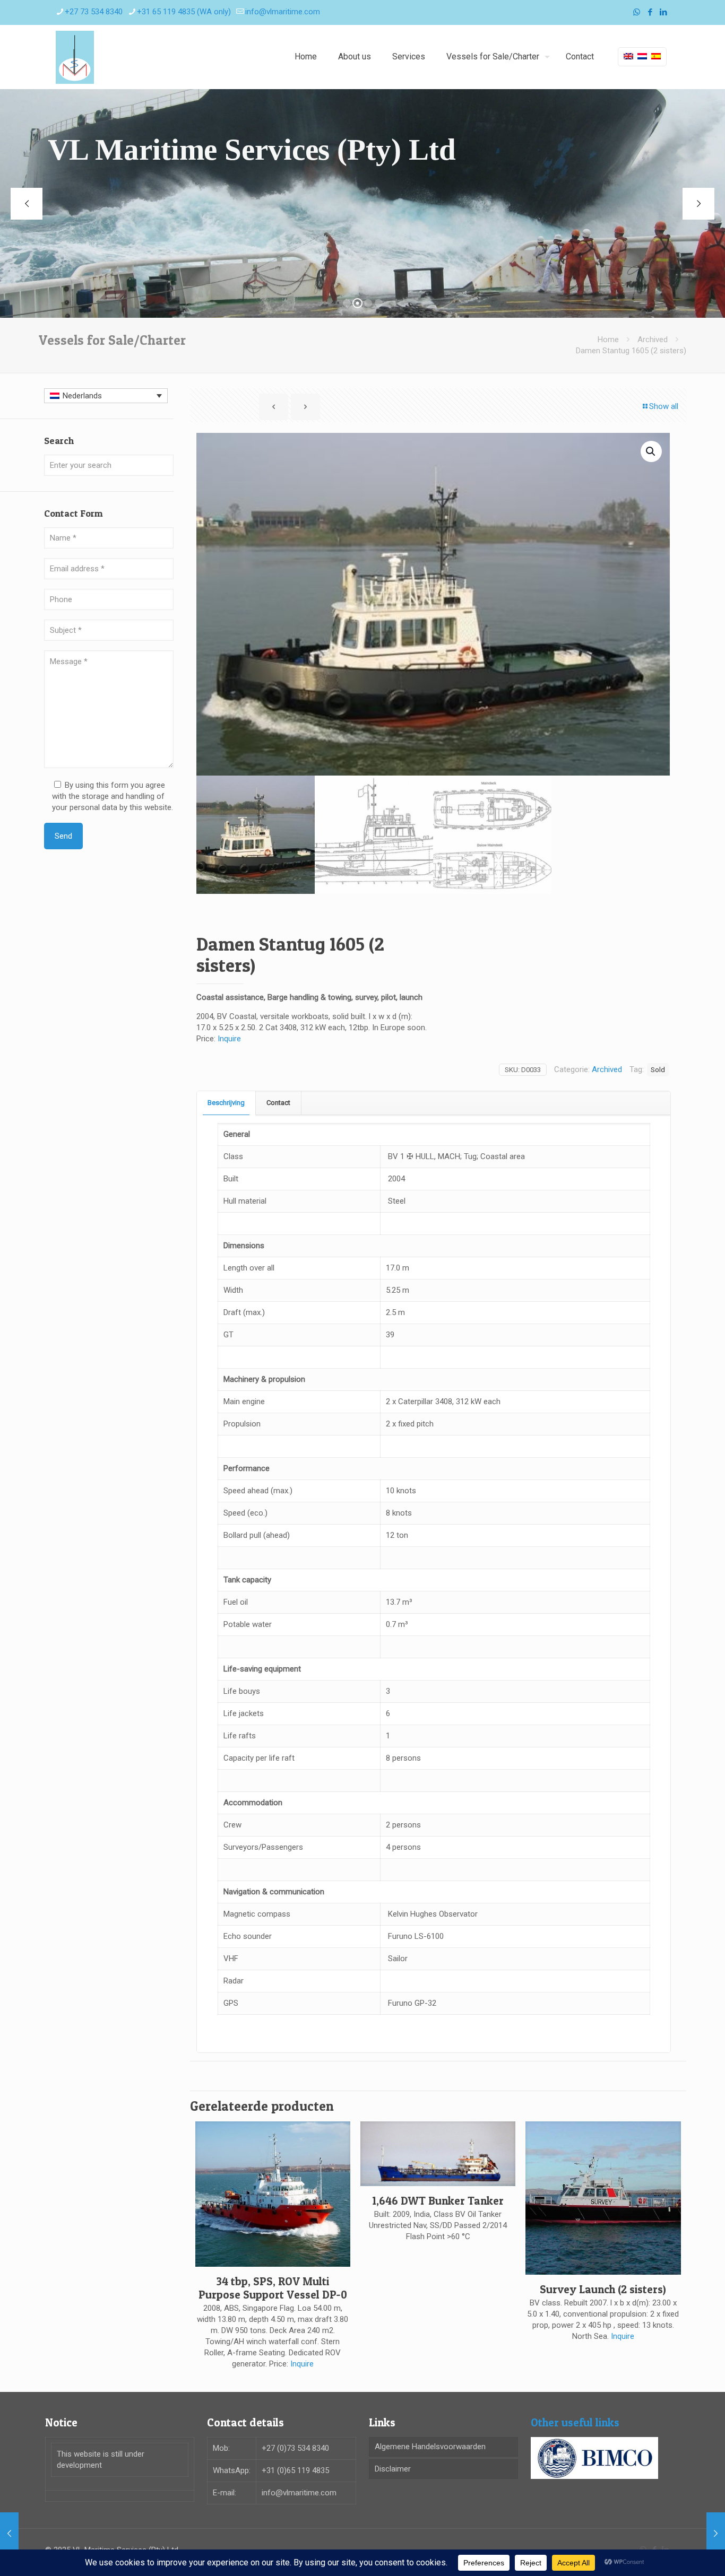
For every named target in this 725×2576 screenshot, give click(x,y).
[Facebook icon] (650, 12)
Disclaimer (393, 2469)
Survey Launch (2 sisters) (603, 2289)
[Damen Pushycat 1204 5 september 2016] (9, 2534)
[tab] (226, 1103)
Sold (658, 1069)
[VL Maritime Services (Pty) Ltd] (75, 57)
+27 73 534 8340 (94, 12)
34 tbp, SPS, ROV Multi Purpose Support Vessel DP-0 (273, 2288)
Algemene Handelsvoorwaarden (430, 2447)
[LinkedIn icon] (663, 12)
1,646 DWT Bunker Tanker (438, 2201)
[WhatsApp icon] (637, 12)
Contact (278, 1103)
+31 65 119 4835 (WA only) (184, 12)
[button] (651, 451)
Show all (664, 406)
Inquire (229, 1039)
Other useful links (575, 2422)
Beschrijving (226, 1103)
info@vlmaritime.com (283, 12)
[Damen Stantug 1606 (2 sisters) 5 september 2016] (716, 2534)
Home (608, 340)
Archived (653, 340)
